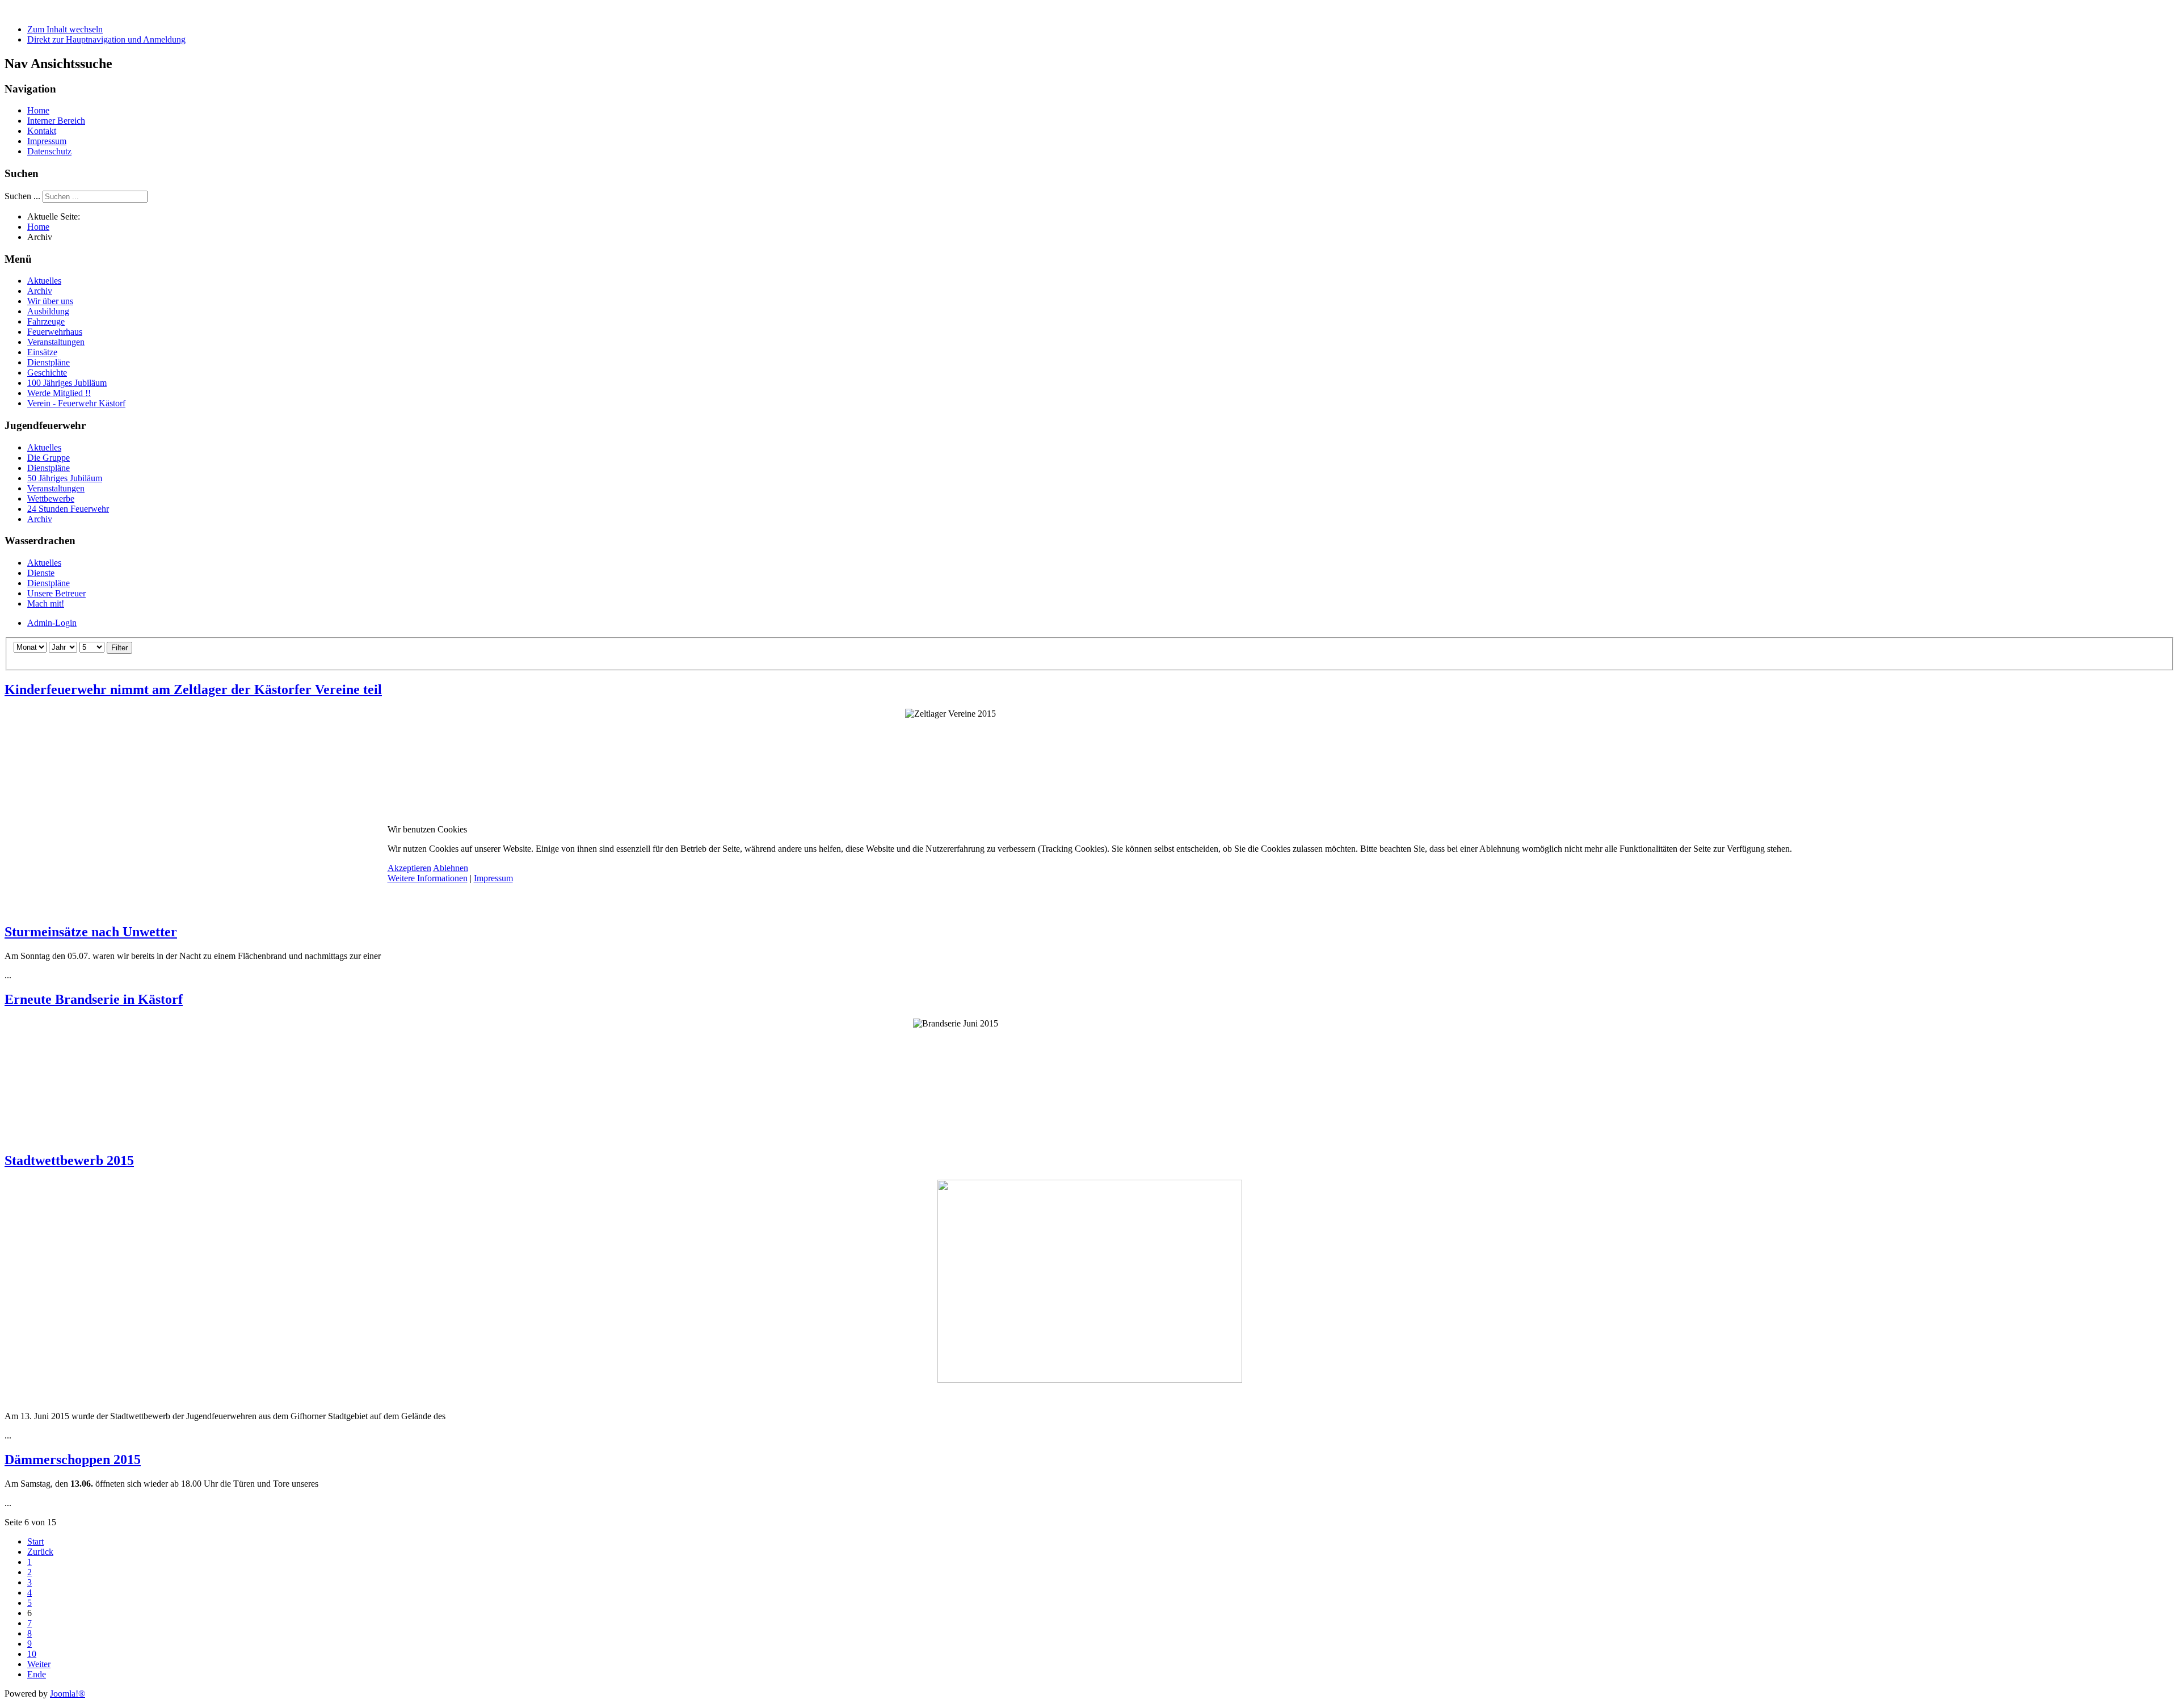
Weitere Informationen (428, 878)
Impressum (493, 878)
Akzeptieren (409, 868)
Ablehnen (451, 868)
